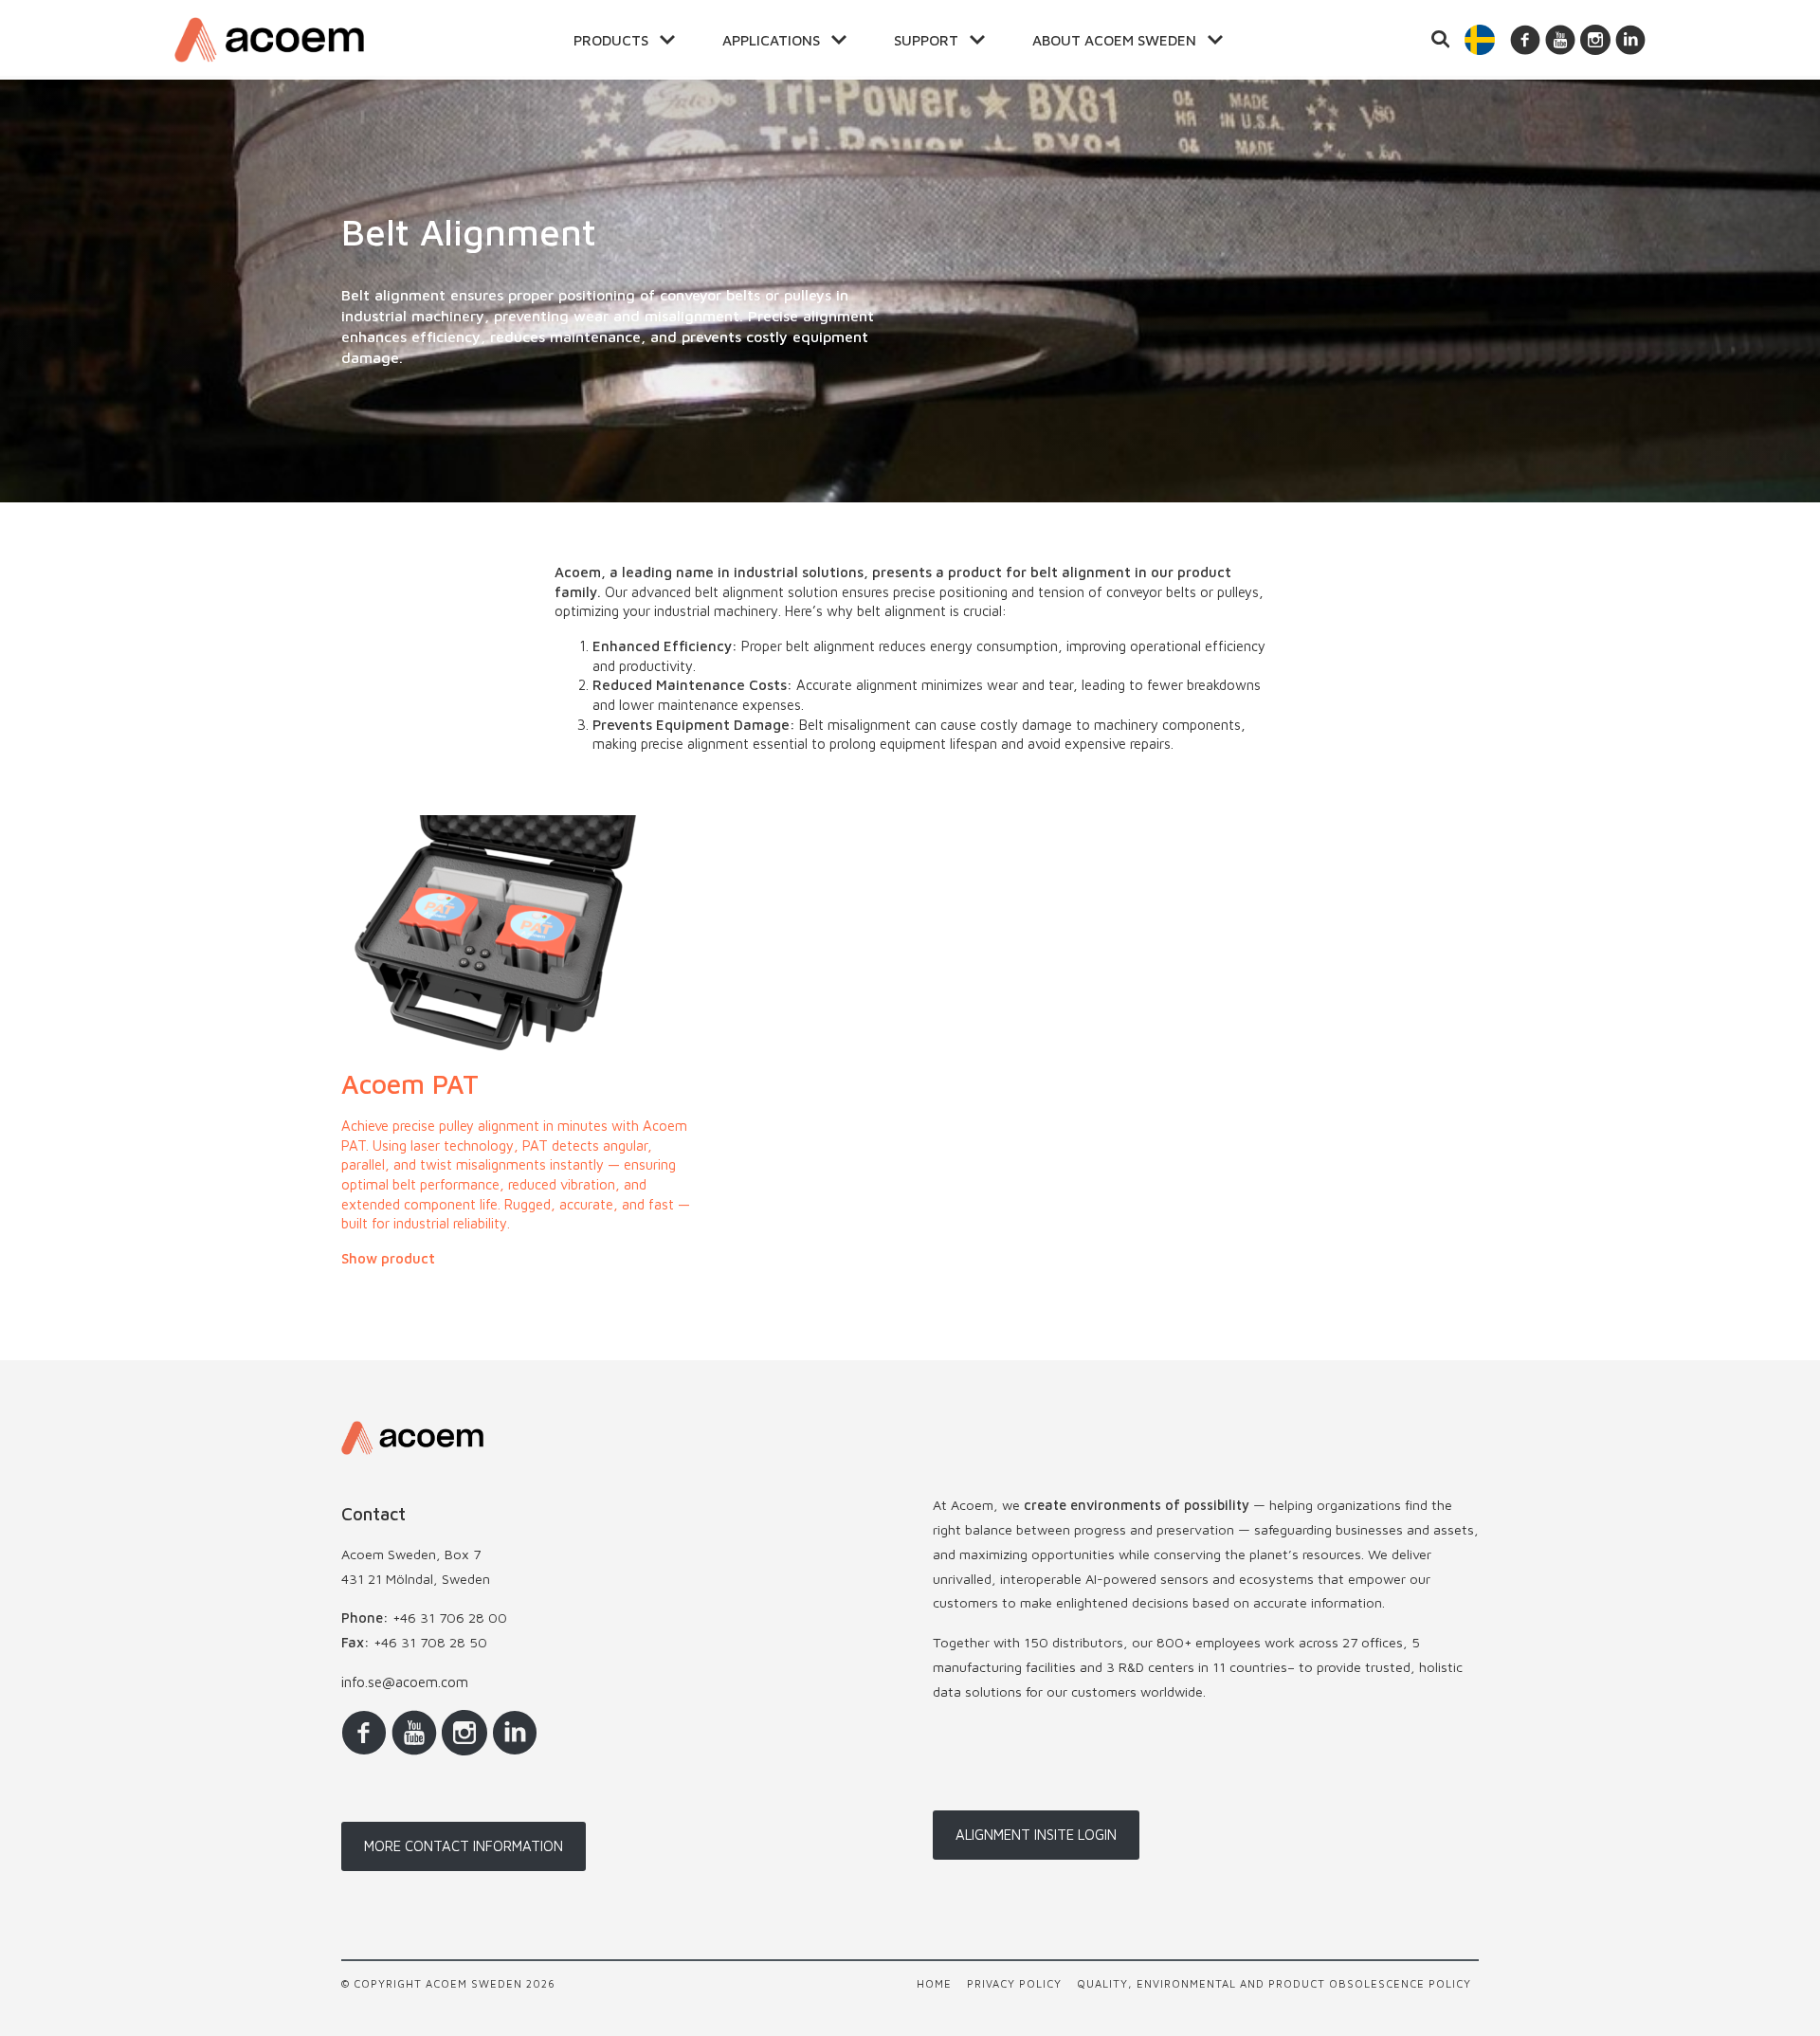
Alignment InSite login (1036, 1835)
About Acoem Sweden (1114, 40)
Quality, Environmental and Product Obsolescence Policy (1274, 1983)
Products (611, 40)
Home (934, 1983)
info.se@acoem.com (405, 1682)
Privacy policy (1014, 1983)
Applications (771, 40)
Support (926, 40)
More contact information (464, 1846)
